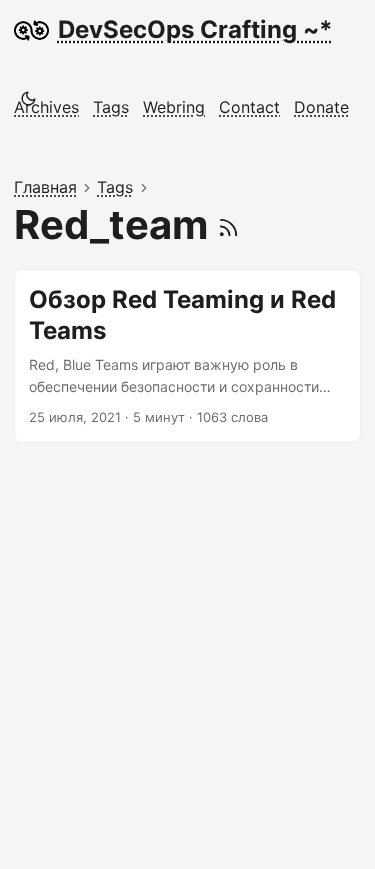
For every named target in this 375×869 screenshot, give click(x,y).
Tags (115, 187)
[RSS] (228, 224)
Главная (45, 187)
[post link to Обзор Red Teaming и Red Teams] (187, 356)
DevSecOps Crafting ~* (195, 29)
